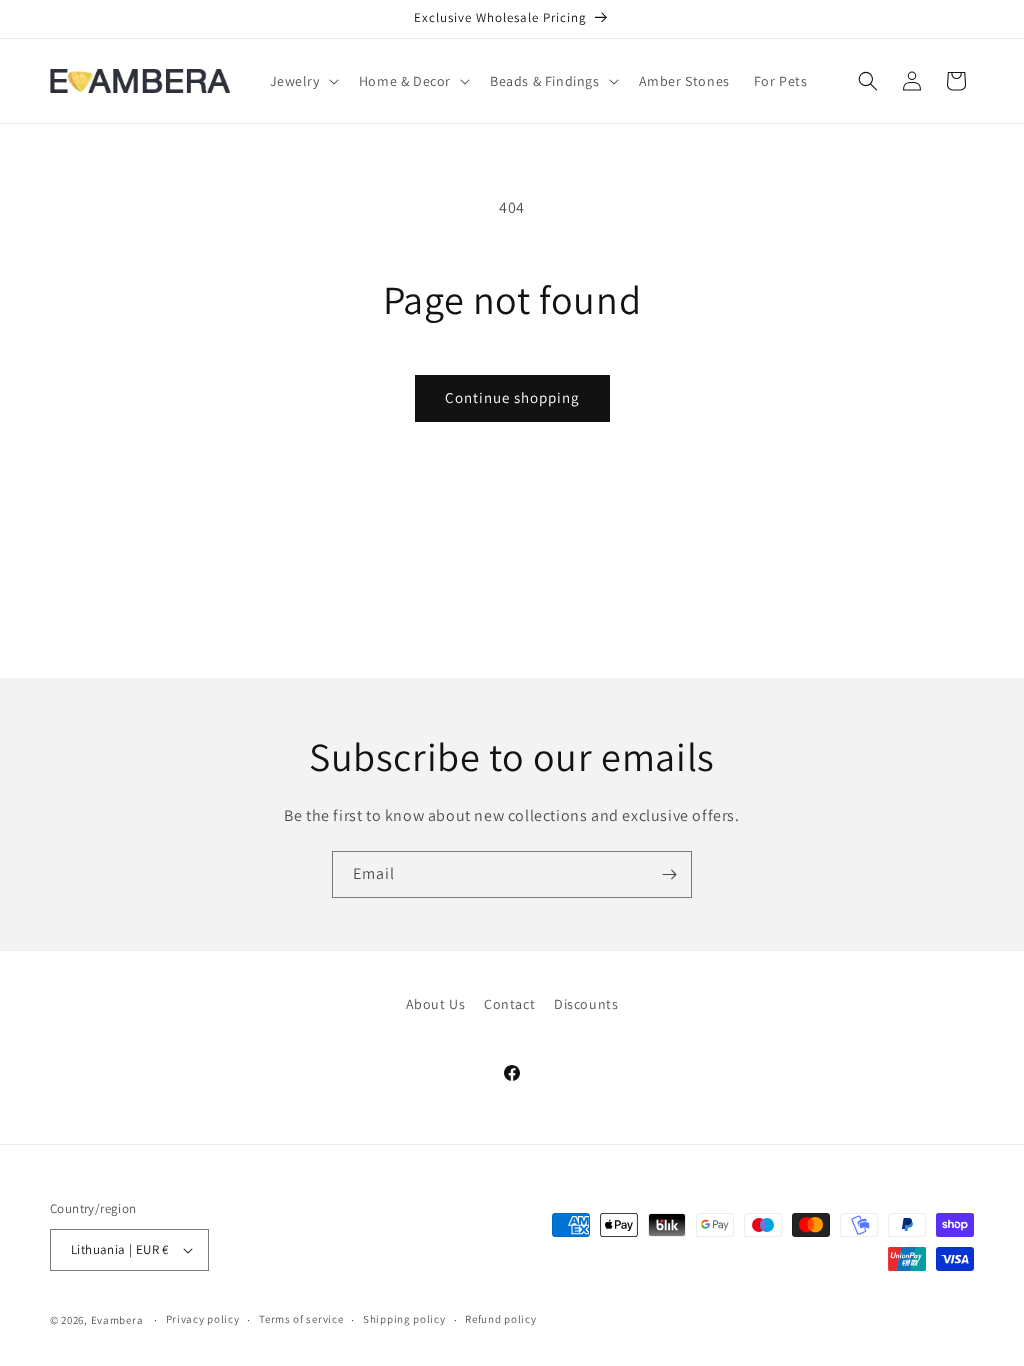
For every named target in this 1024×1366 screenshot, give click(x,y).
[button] (302, 81)
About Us (436, 1004)
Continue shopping (512, 397)
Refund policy (500, 1319)
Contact (509, 1004)
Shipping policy (404, 1319)
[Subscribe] (669, 874)
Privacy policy (203, 1319)
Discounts (586, 1004)
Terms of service (301, 1319)
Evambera (117, 1320)
